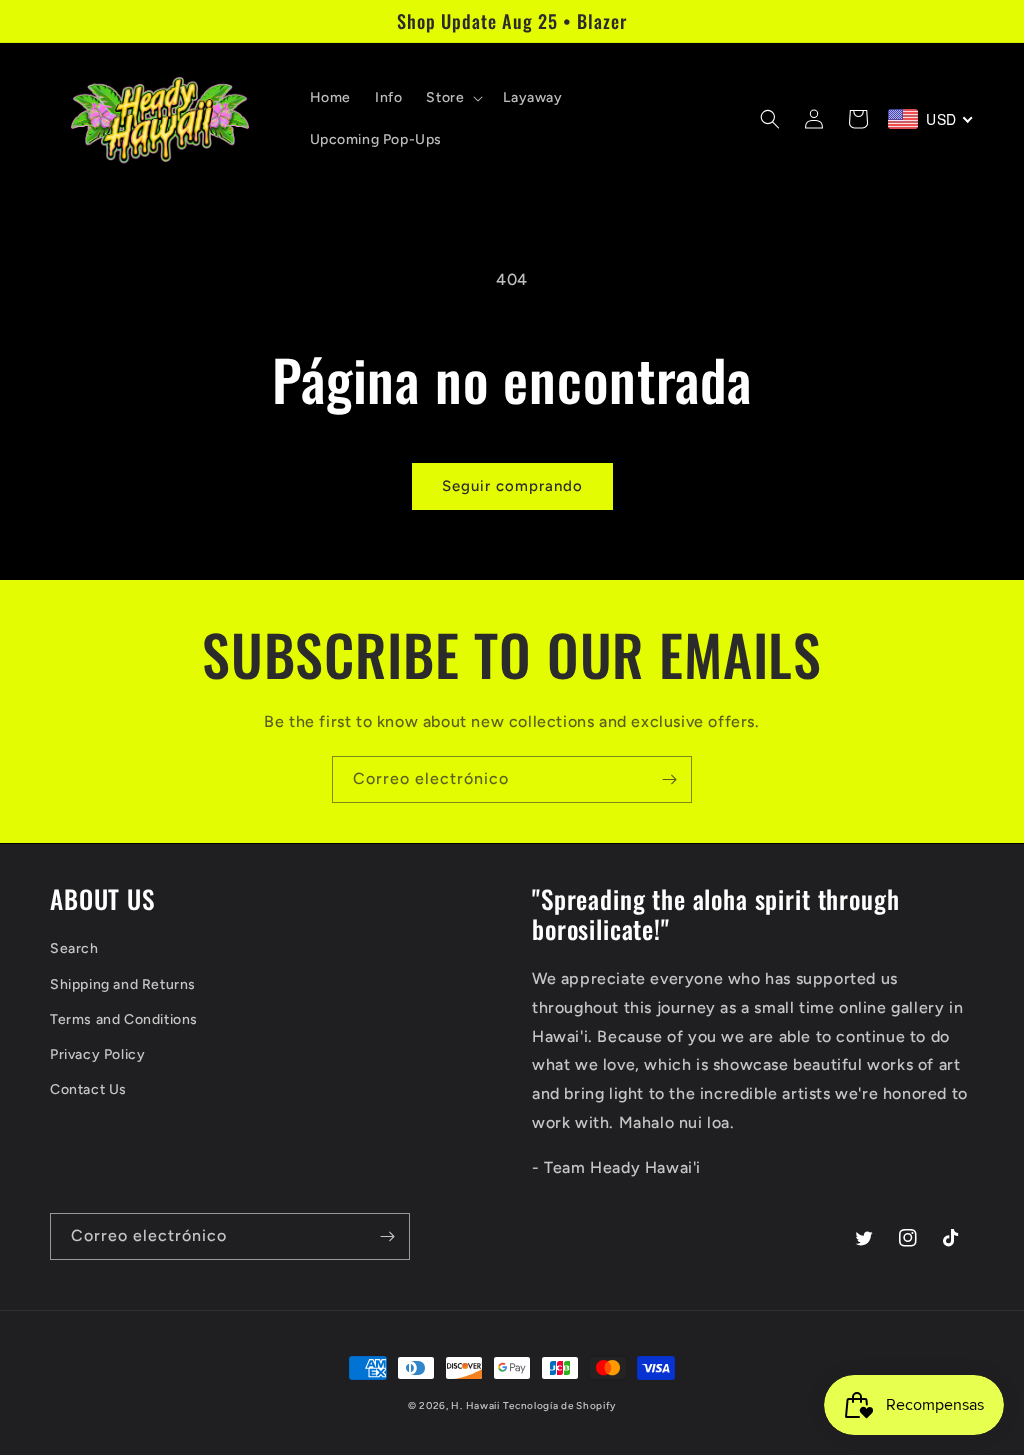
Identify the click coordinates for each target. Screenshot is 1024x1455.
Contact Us (88, 1089)
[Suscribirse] (669, 779)
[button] (452, 98)
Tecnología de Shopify (559, 1405)
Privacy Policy (97, 1054)
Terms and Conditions (124, 1019)
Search (74, 948)
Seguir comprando (512, 486)
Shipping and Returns (123, 984)
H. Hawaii (475, 1405)
